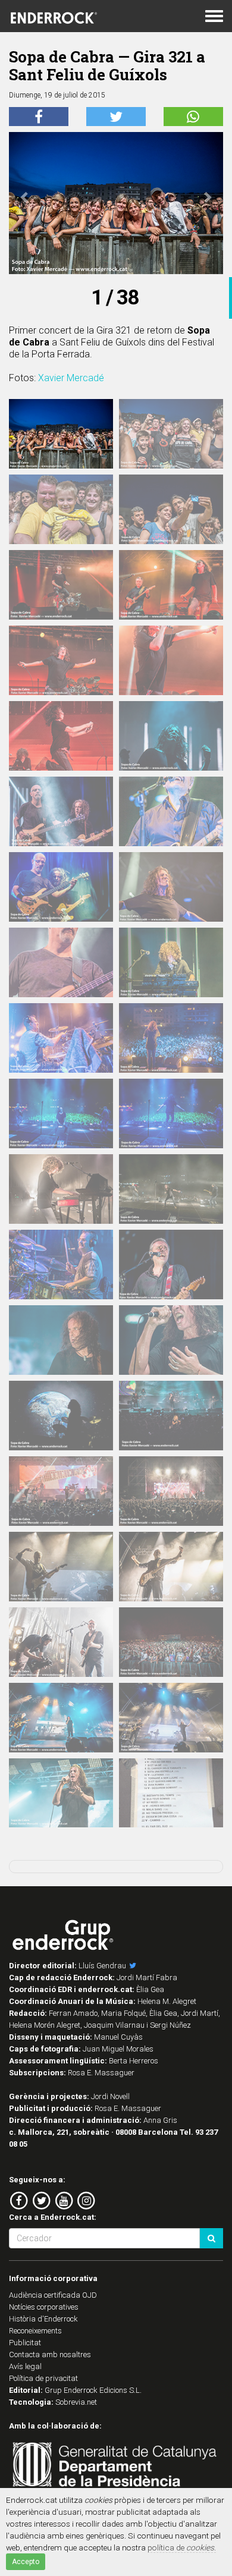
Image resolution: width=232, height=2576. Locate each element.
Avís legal (25, 2366)
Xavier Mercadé (71, 378)
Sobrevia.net (76, 2402)
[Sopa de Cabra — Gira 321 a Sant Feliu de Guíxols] (61, 434)
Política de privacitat (43, 2378)
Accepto (26, 2562)
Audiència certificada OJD (53, 2295)
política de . (182, 2547)
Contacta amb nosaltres (50, 2354)
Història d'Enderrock (43, 2319)
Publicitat (25, 2343)
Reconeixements (35, 2331)
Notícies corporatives (44, 2307)
